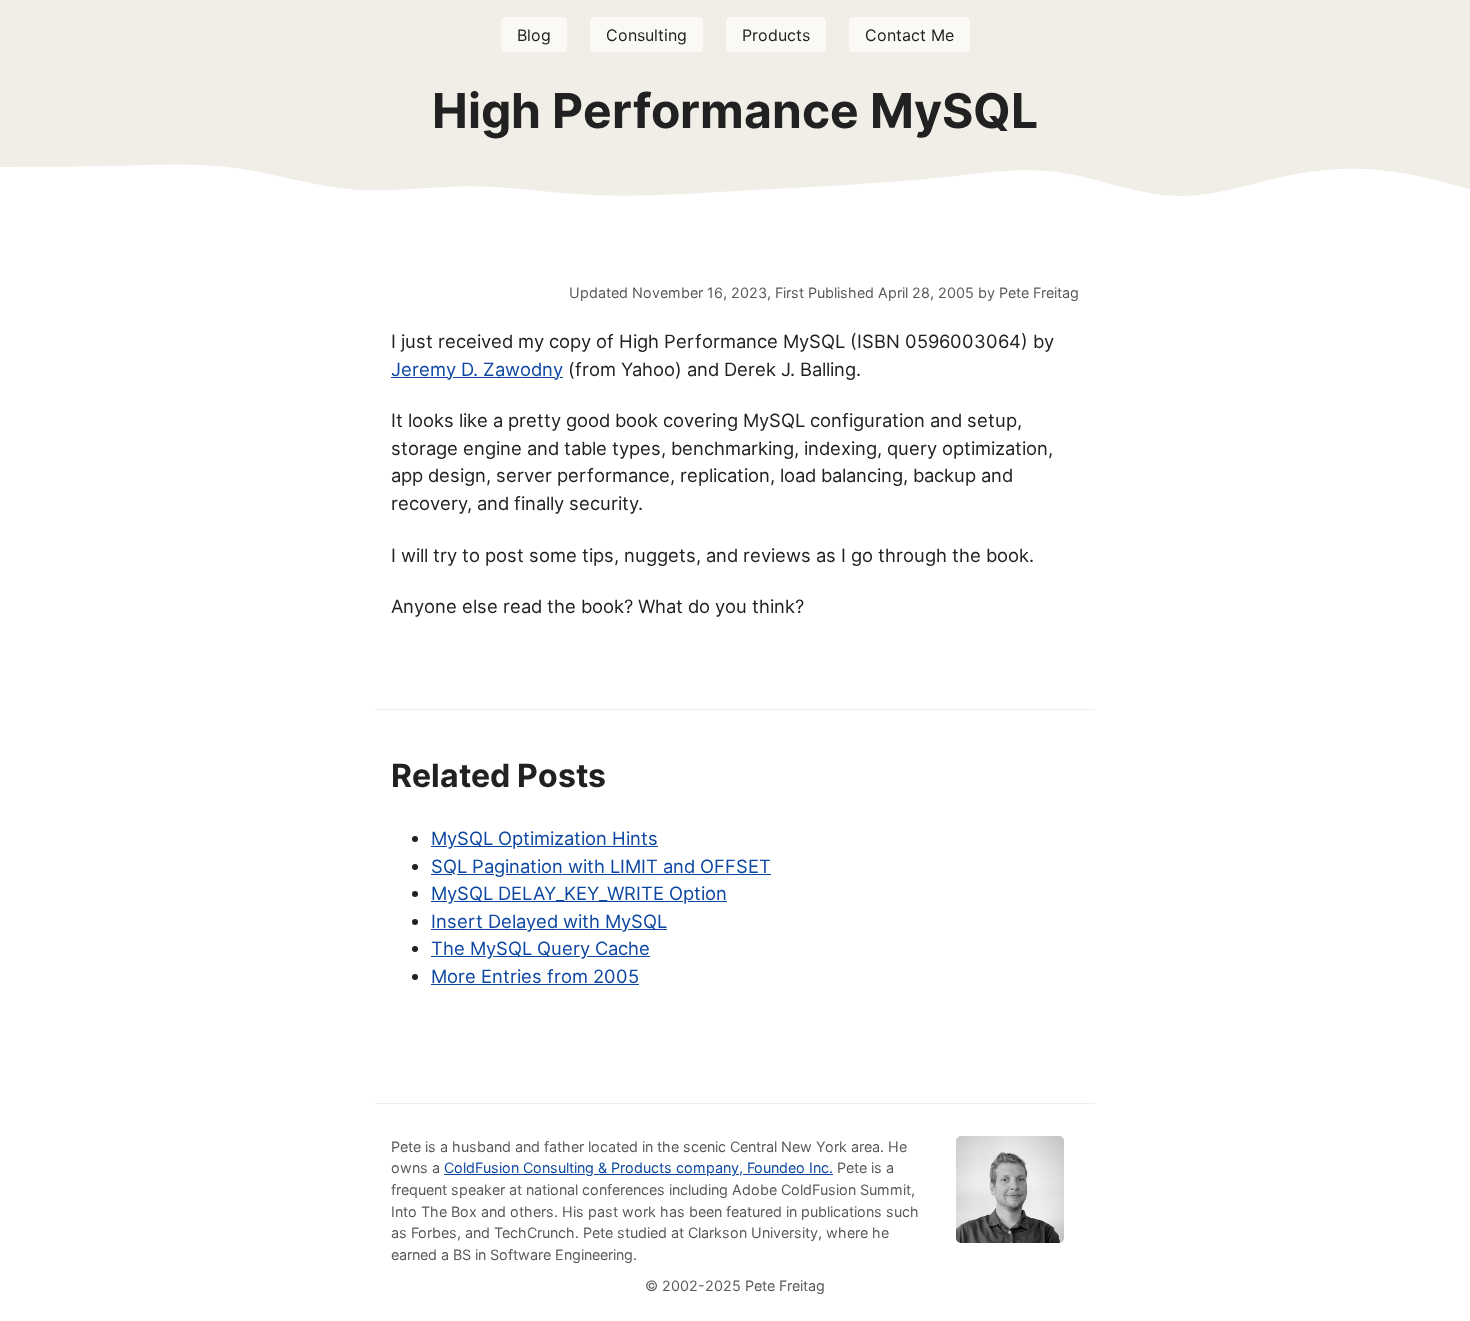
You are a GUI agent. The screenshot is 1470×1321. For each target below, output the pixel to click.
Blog (534, 35)
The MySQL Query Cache (540, 948)
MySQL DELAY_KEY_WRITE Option (579, 893)
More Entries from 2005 (535, 976)
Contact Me (909, 35)
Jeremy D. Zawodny (477, 369)
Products (776, 35)
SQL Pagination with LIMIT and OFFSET (601, 866)
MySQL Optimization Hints (544, 838)
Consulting (646, 35)
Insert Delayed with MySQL (549, 921)
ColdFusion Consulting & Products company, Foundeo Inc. (638, 1167)
